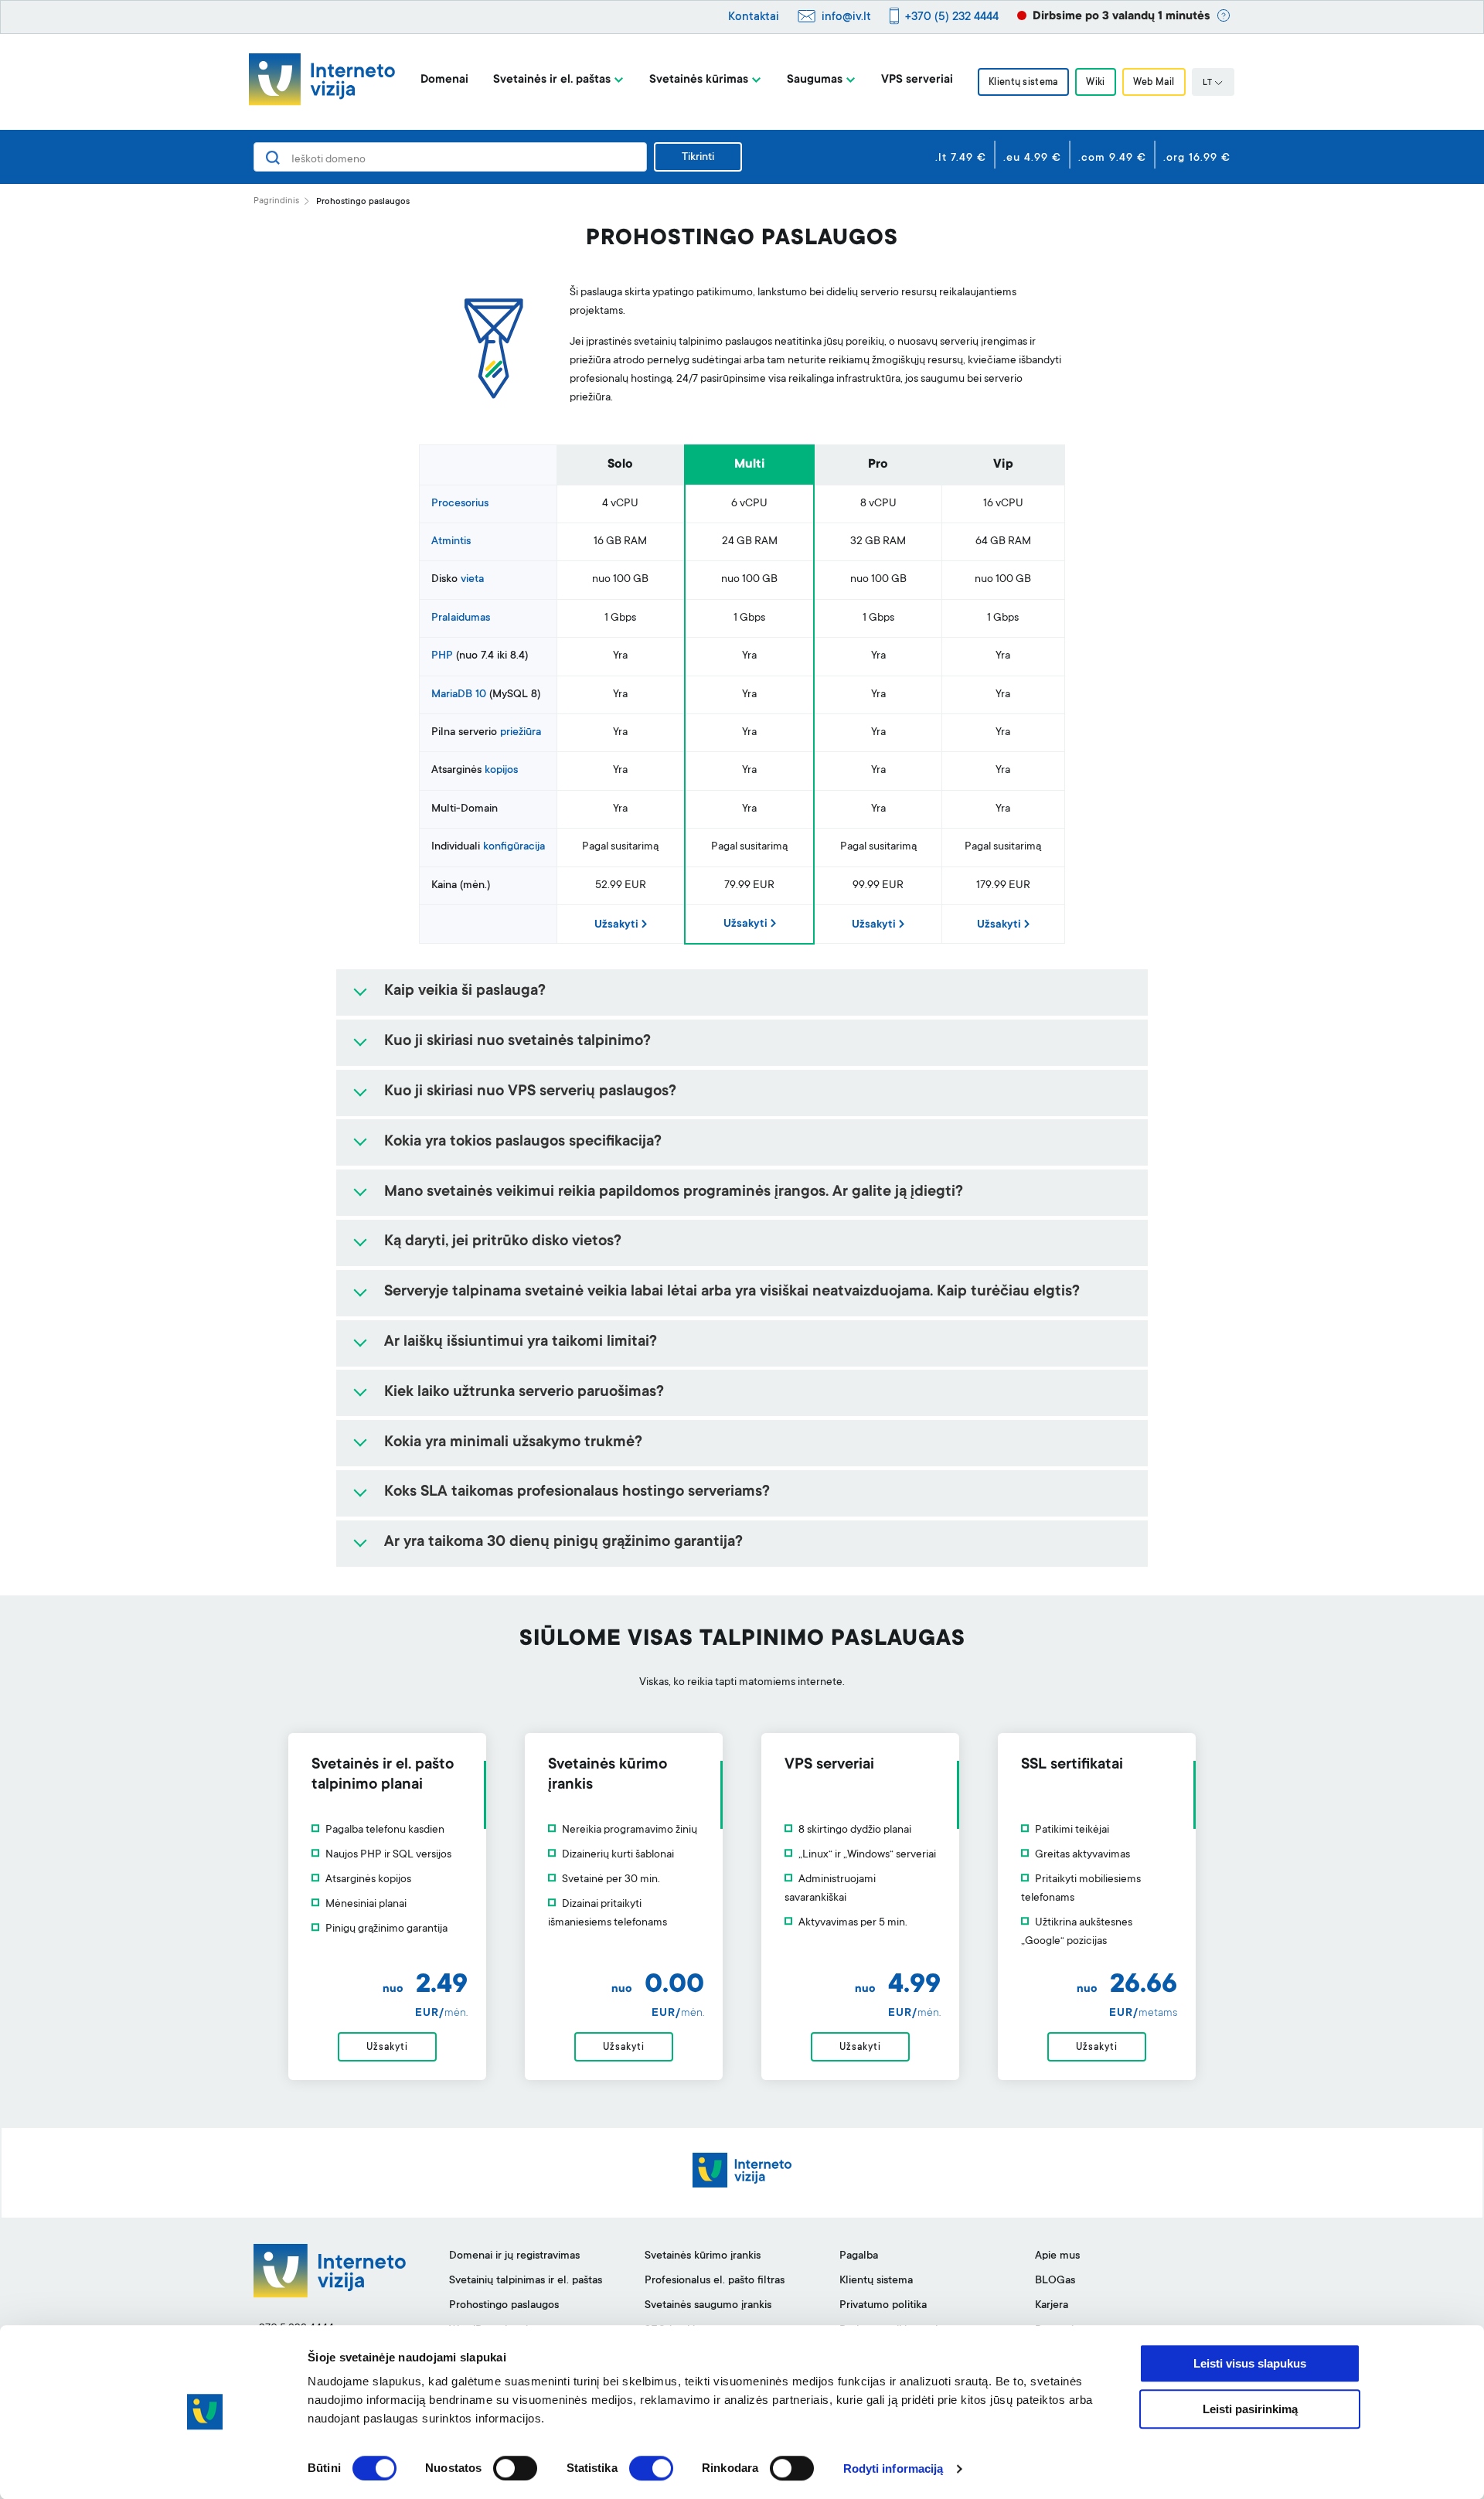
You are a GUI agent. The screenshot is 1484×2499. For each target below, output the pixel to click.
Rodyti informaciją (893, 2468)
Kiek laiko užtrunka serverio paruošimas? (524, 1393)
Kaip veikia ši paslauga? (465, 992)
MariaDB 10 (459, 695)
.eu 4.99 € (1032, 158)
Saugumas (815, 80)
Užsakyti (616, 925)
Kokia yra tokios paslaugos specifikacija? (523, 1142)
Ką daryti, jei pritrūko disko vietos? (503, 1242)
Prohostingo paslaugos (504, 2306)
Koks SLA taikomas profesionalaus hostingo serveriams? (577, 1493)
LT (1207, 83)
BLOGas (1055, 2281)
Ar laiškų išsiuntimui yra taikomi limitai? (521, 1343)
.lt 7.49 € (961, 158)
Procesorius (460, 504)
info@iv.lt (846, 17)
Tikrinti (698, 158)
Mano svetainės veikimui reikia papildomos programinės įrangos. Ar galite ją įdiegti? (674, 1193)
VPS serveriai (917, 80)
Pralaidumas (461, 618)
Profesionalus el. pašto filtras (715, 2281)
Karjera (1052, 2306)
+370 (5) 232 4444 (952, 17)
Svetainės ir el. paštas (552, 80)
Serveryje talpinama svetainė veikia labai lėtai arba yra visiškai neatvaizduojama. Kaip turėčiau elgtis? (732, 1292)
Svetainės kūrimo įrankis (703, 2256)
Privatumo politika (883, 2306)
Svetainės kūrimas (699, 80)
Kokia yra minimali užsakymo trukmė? (513, 1443)
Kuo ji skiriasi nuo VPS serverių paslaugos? (530, 1092)
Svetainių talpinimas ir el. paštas (526, 2281)
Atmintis (451, 542)
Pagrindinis (276, 201)
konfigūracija (514, 847)
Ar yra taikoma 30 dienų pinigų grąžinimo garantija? (563, 1543)
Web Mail (1154, 83)
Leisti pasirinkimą (1250, 2409)
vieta (472, 580)
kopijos (501, 771)
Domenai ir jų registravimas (514, 2256)
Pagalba (859, 2256)
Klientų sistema (1023, 83)
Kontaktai (754, 17)
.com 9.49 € (1112, 158)
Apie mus (1057, 2256)
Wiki (1095, 83)
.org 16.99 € (1197, 158)
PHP (442, 656)
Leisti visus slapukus (1250, 2363)
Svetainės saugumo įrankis (708, 2306)
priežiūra (521, 733)
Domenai (444, 80)
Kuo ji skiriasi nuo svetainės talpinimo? (517, 1042)
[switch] (515, 2468)
